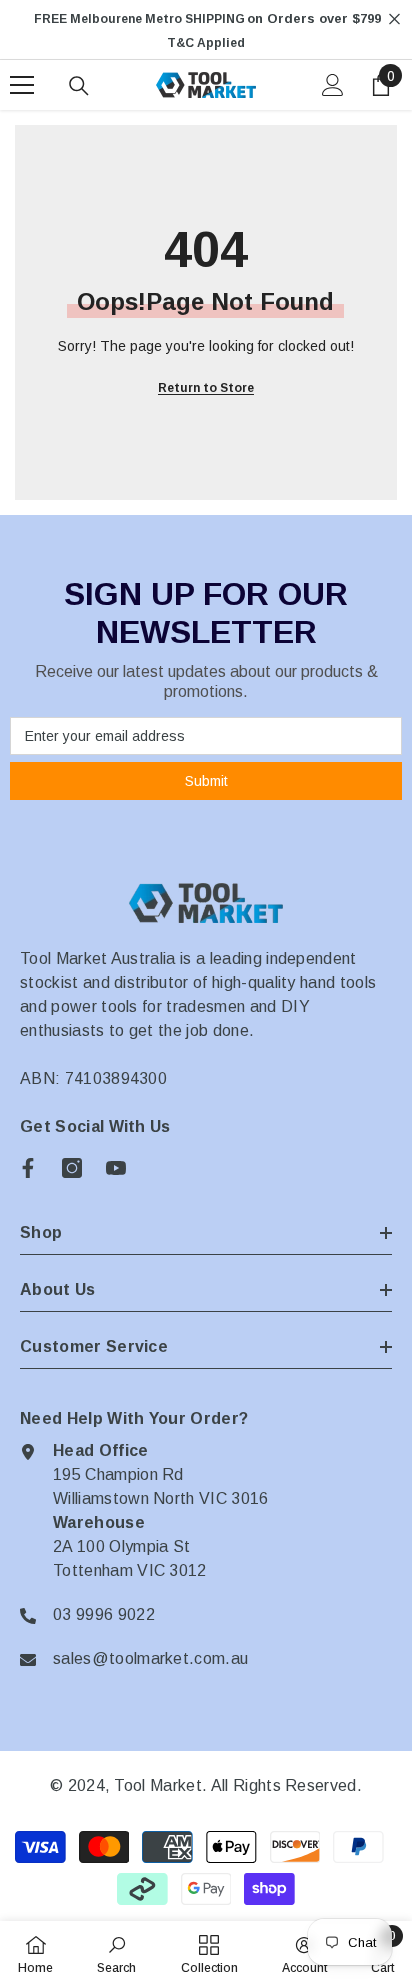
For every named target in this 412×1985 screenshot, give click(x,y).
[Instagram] (72, 1168)
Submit (206, 781)
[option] (206, 31)
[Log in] (333, 85)
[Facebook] (28, 1168)
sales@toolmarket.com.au (150, 1658)
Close (394, 19)
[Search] (79, 86)
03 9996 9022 (104, 1614)
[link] (116, 1953)
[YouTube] (116, 1168)
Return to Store (206, 388)
